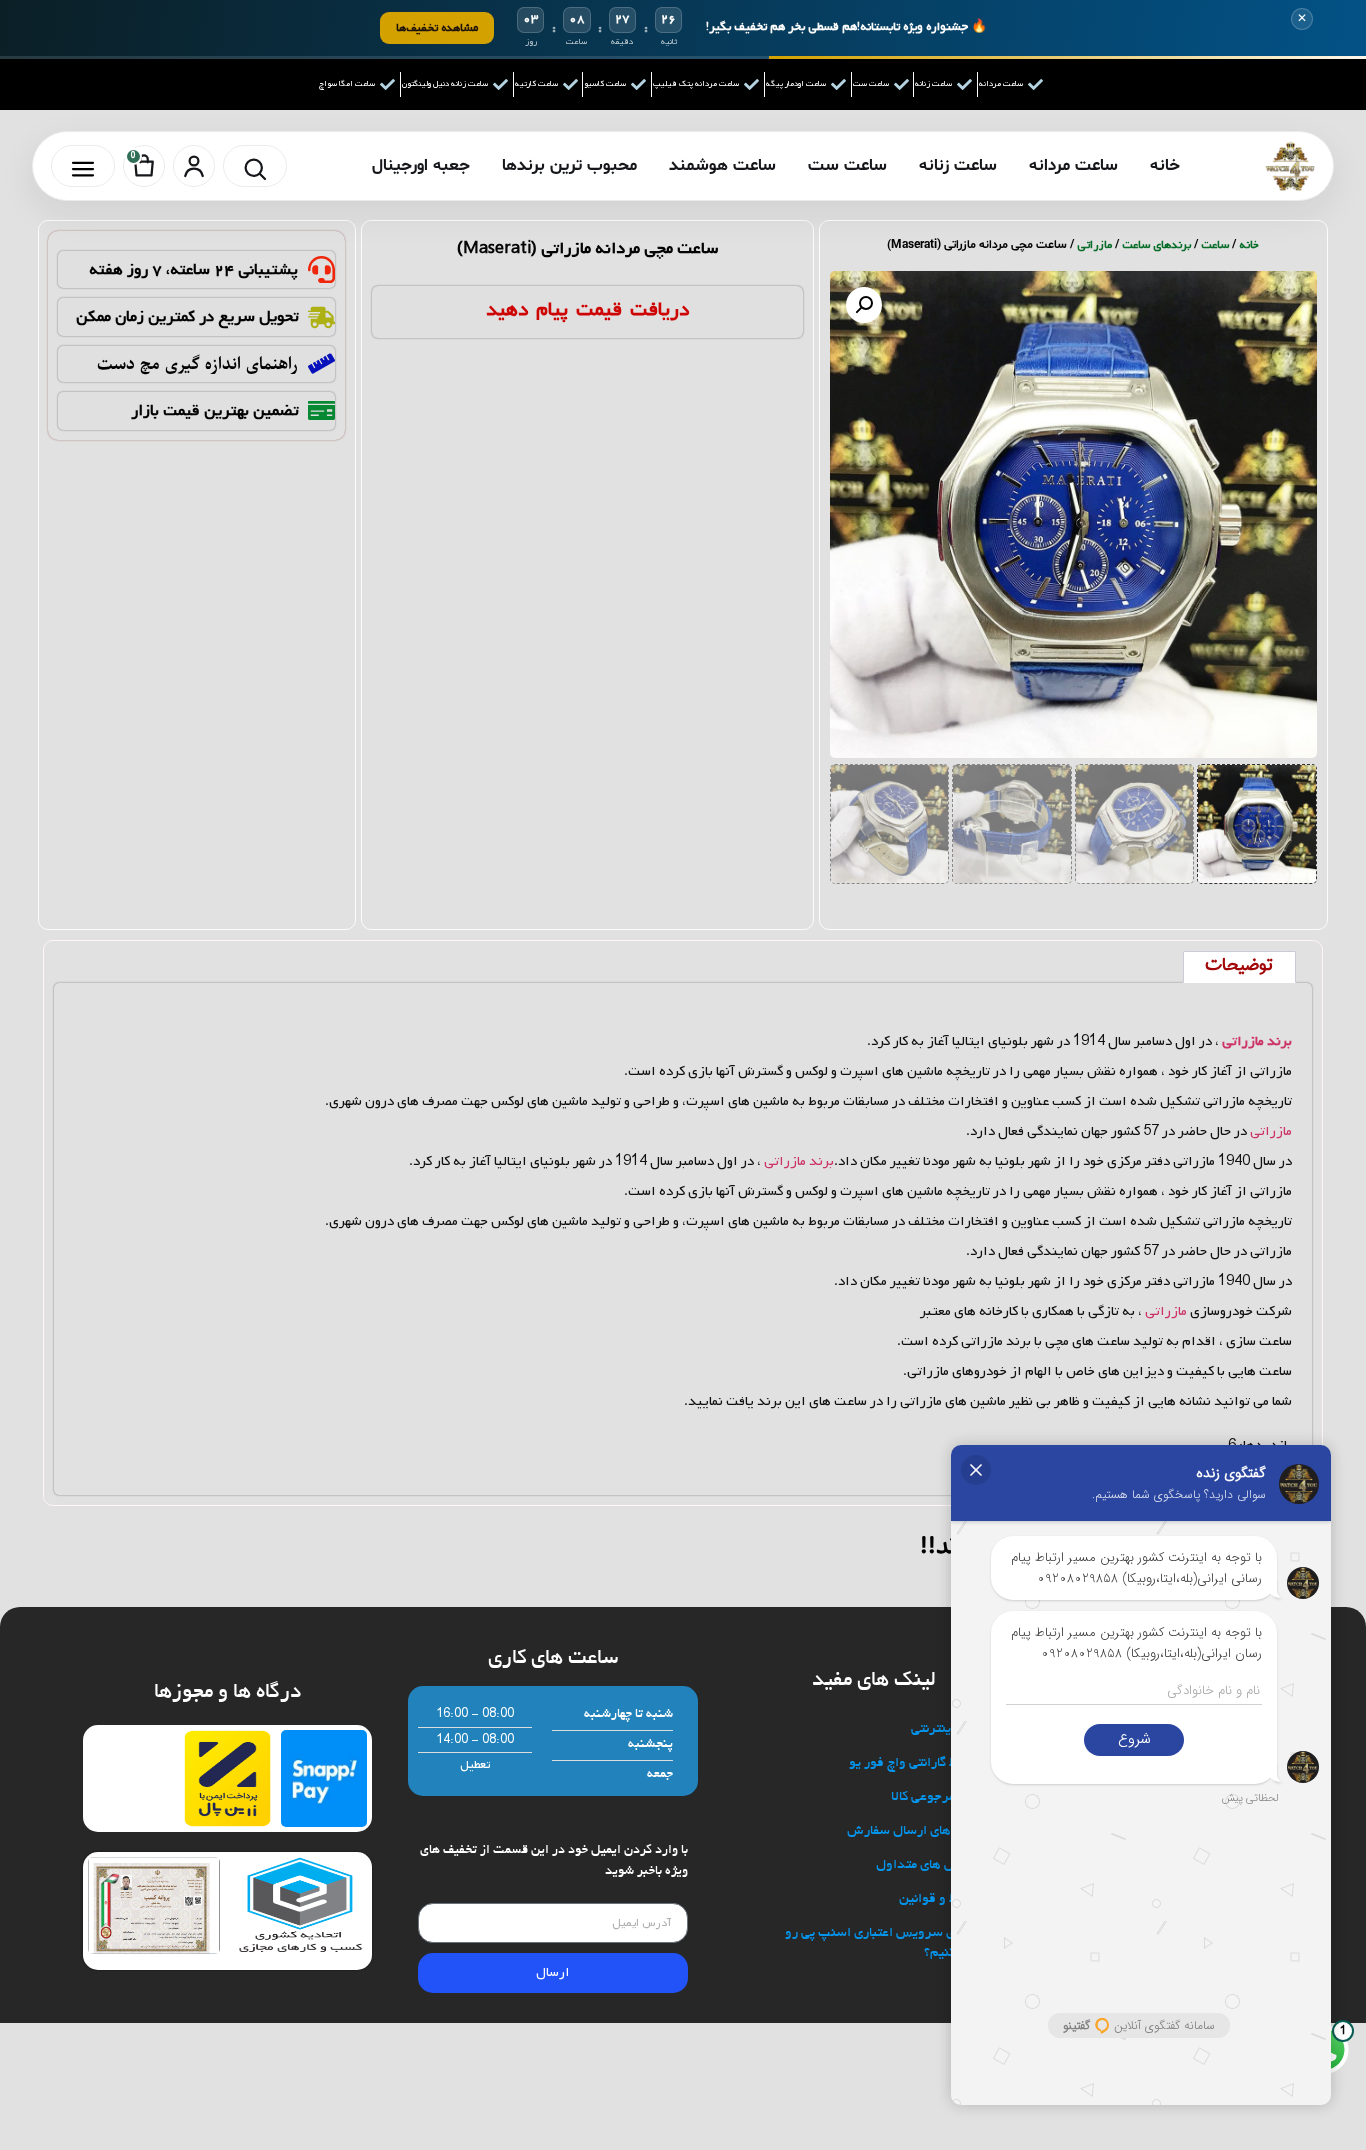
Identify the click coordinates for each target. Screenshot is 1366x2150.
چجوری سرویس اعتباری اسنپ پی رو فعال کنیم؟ (884, 1943)
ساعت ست (847, 165)
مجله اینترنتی (947, 1729)
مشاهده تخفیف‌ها (437, 27)
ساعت (1215, 245)
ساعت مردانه (1073, 165)
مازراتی (1094, 245)
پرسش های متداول (930, 1865)
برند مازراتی (799, 1161)
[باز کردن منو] (83, 166)
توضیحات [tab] (1239, 966)
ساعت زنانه (958, 165)
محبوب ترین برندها (569, 165)
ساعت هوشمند (722, 165)
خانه (1165, 165)
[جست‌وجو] (255, 166)
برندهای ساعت (1156, 245)
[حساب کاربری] (194, 166)
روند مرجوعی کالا (937, 1797)
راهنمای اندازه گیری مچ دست (197, 364)
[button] (864, 305)
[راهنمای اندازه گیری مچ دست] (321, 363)
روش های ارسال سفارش (915, 1831)
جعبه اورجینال (421, 165)
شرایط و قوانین (941, 1899)
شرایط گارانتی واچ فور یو (916, 1763)
